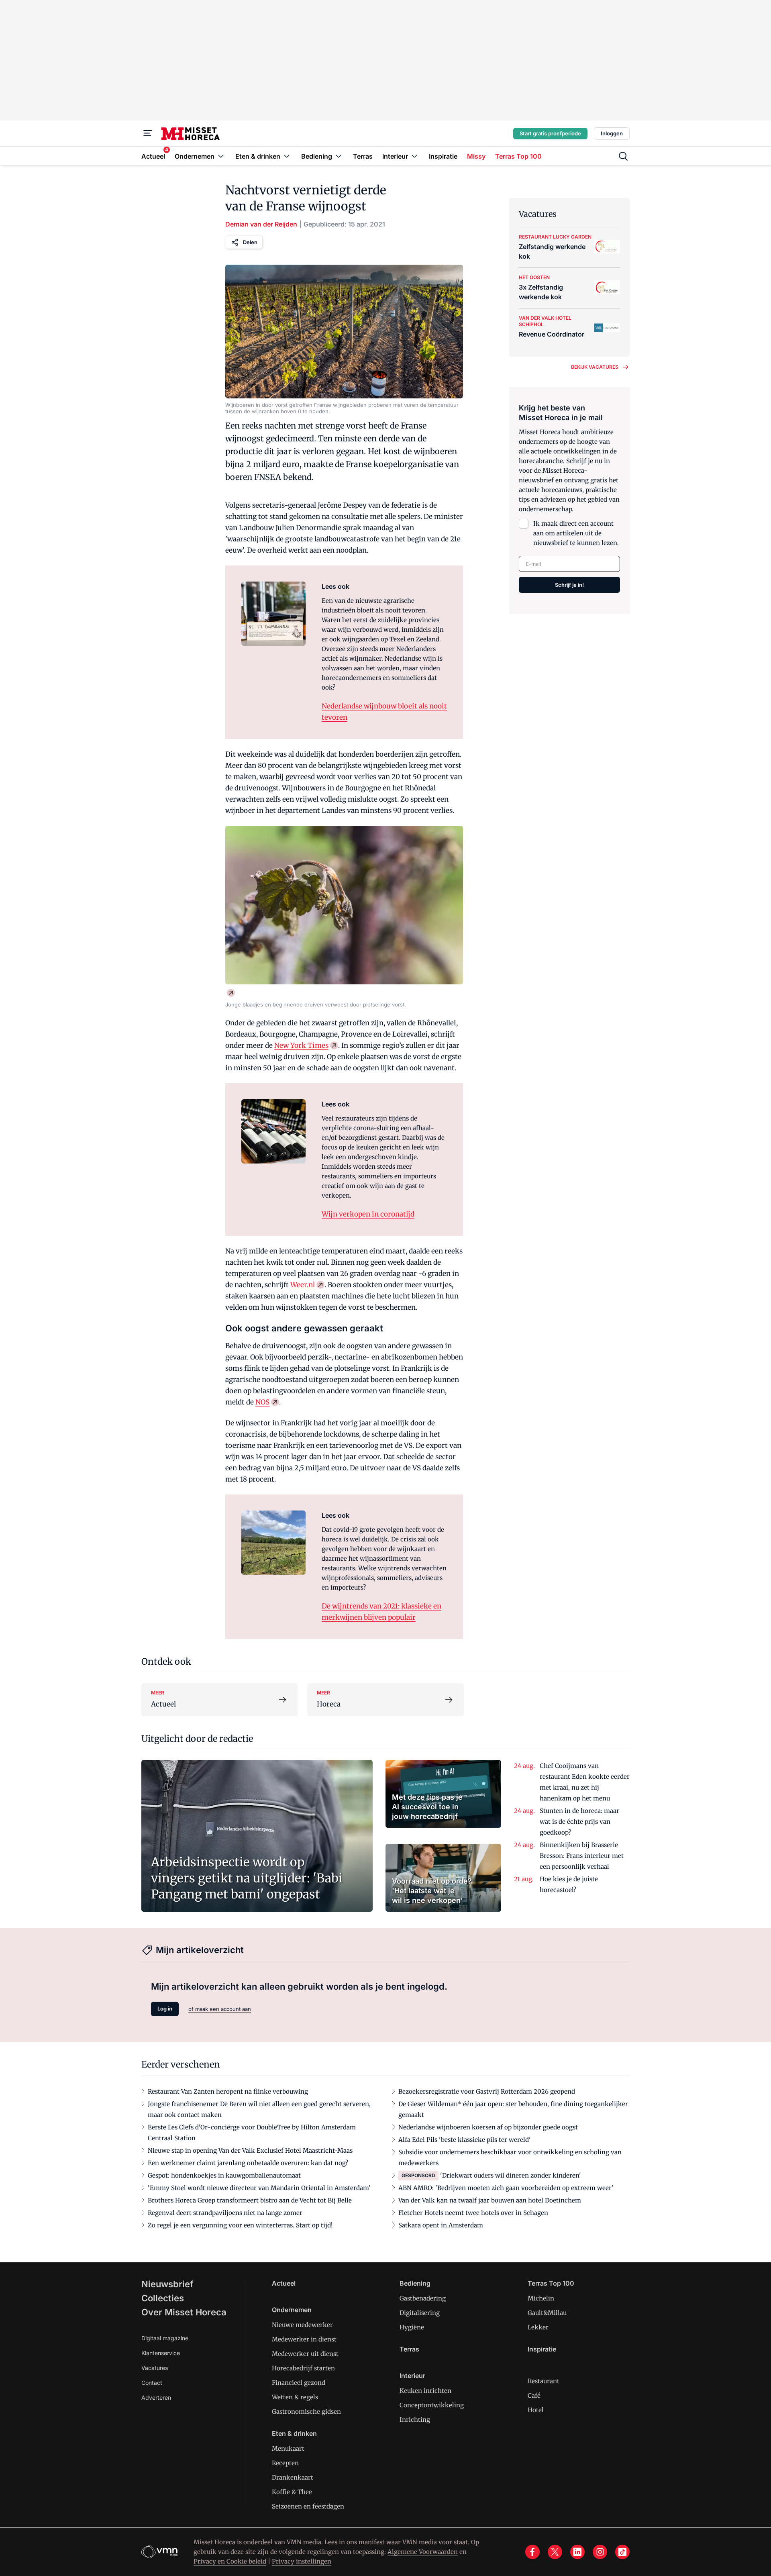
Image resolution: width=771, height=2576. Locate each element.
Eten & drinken (294, 2433)
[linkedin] (577, 2552)
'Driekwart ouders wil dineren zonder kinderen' (511, 2175)
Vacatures (155, 2368)
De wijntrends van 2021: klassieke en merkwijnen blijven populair (381, 1612)
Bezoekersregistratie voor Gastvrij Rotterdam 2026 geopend (487, 2091)
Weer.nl (303, 1285)
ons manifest (366, 2542)
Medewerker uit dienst (305, 2354)
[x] (555, 2552)
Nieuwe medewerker (302, 2325)
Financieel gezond (299, 2383)
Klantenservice (161, 2353)
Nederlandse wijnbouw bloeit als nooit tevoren (384, 712)
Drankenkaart (293, 2477)
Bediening (415, 2283)
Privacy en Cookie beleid (230, 2561)
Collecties (163, 2298)
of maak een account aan (220, 2009)
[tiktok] (622, 2552)
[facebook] (532, 2552)
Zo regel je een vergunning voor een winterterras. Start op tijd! (240, 2225)
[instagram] (600, 2552)
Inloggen (612, 133)
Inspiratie (542, 2349)
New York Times (301, 1045)
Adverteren (156, 2397)
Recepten (285, 2463)
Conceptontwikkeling (432, 2405)
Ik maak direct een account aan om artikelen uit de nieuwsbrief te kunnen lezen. (576, 533)
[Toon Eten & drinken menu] (287, 156)
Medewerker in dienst (304, 2339)
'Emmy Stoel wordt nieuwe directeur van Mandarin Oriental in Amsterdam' (259, 2188)
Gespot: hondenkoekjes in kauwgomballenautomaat (224, 2175)
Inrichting (415, 2420)
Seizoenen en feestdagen (308, 2506)
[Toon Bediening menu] (339, 156)
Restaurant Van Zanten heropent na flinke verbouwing (228, 2091)
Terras (409, 2349)
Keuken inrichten (425, 2391)
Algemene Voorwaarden (423, 2552)
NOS (262, 1402)
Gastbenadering (423, 2298)
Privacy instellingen (302, 2561)
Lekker (538, 2327)
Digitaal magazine (165, 2338)
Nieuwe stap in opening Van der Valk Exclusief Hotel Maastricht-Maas (250, 2150)
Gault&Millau (547, 2313)
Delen (250, 242)
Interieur (412, 2376)
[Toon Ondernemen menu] (221, 156)
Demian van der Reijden (261, 224)
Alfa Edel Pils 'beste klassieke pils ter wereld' (465, 2140)
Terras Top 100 (551, 2283)
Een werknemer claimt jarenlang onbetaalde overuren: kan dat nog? (248, 2163)
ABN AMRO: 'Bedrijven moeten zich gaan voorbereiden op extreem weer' (506, 2188)
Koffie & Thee (292, 2492)
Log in (165, 2009)
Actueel (284, 2283)
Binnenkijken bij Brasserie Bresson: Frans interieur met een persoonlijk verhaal (582, 1856)
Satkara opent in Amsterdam (441, 2225)
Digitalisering (420, 2313)
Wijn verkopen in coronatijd (368, 1214)
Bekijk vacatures (595, 367)
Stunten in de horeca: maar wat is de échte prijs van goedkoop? (579, 1822)
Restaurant (544, 2381)
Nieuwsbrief (167, 2284)
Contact (152, 2383)
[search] (623, 156)
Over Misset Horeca (184, 2312)
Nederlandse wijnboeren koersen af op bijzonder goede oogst (488, 2127)
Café (534, 2395)
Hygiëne (412, 2327)
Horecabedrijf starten (303, 2368)
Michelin (541, 2298)
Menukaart (288, 2448)
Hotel (536, 2410)
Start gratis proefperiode (550, 133)
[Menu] (148, 133)
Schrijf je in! (569, 585)
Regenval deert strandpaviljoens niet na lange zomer (225, 2213)
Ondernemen (292, 2310)
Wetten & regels (295, 2397)
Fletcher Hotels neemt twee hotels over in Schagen (473, 2213)
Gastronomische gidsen (306, 2412)
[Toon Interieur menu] (414, 156)
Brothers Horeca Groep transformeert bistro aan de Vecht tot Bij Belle (250, 2200)
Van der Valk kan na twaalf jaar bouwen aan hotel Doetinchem (490, 2200)
